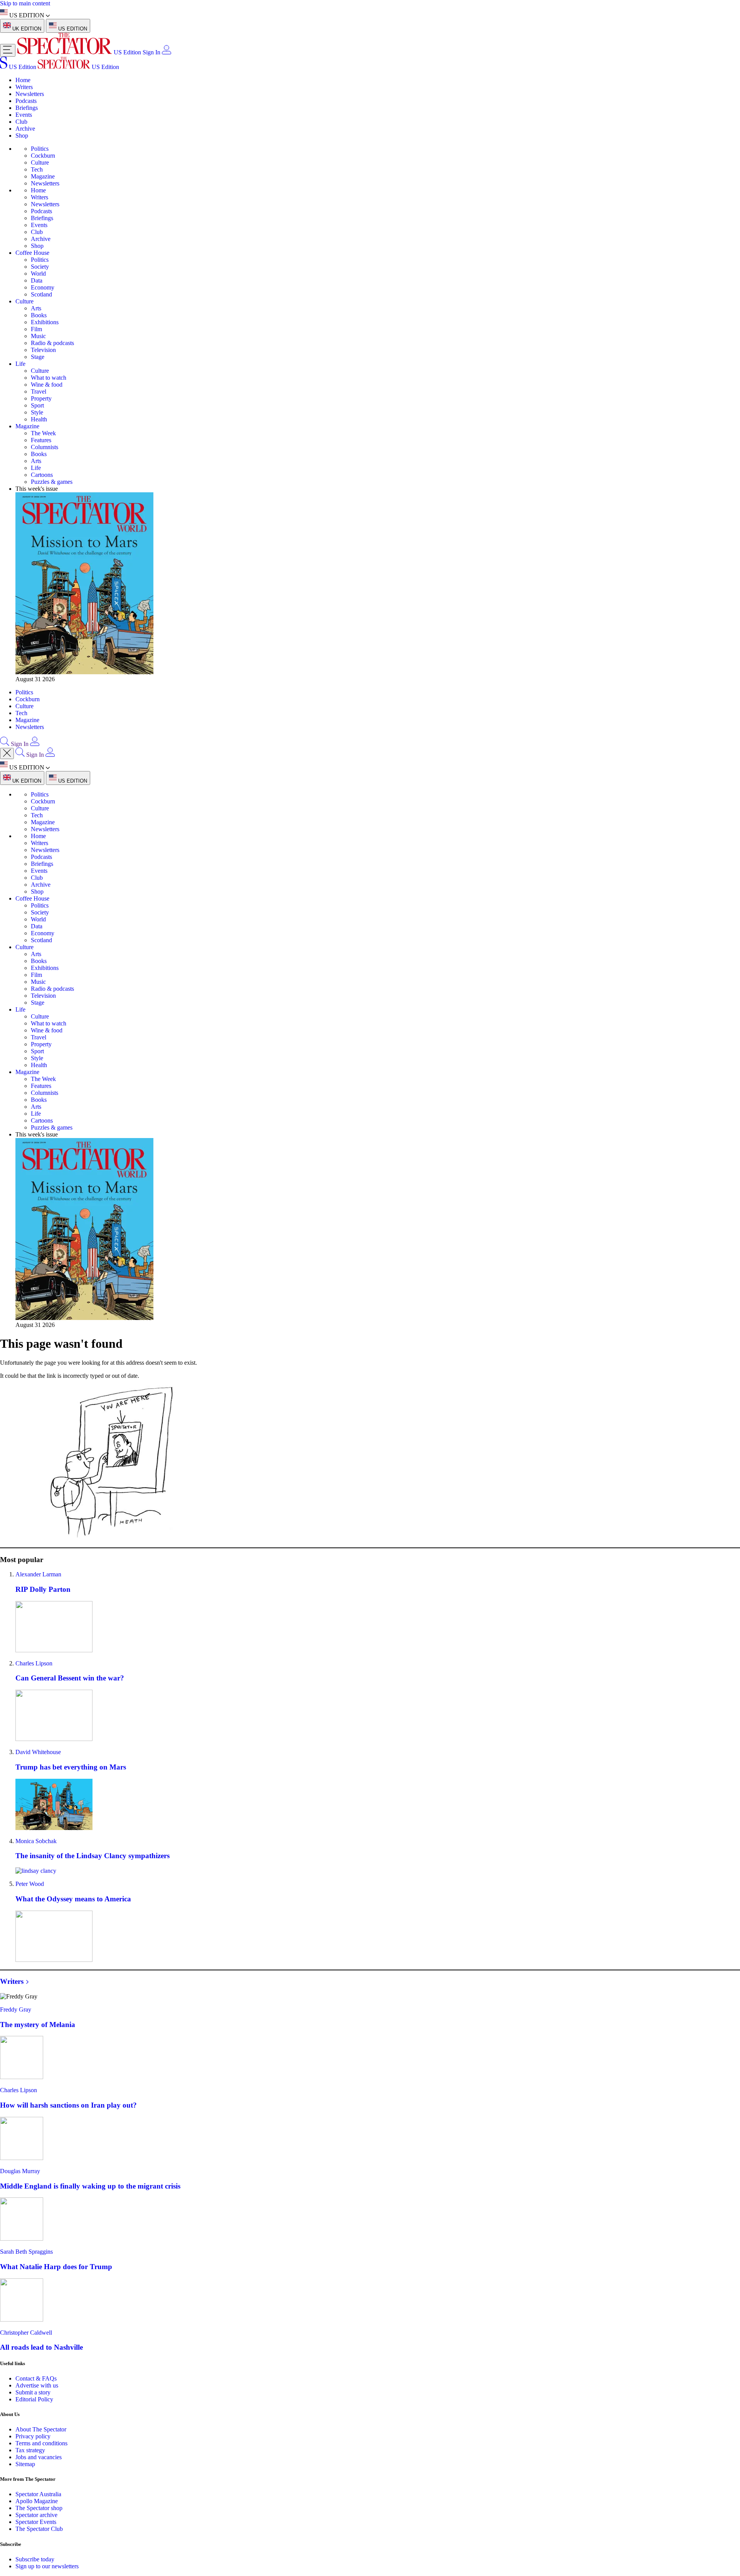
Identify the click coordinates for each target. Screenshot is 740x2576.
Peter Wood (30, 1884)
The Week (43, 433)
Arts (36, 308)
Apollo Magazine (37, 2501)
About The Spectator (41, 2429)
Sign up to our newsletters (47, 2566)
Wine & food (47, 385)
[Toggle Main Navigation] (8, 50)
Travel (39, 391)
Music (38, 336)
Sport (37, 405)
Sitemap (25, 2464)
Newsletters (30, 94)
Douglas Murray (20, 2171)
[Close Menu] (7, 753)
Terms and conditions (41, 2443)
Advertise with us (37, 2385)
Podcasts (26, 101)
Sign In (151, 52)
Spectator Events (36, 2522)
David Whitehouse (38, 1752)
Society (40, 267)
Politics (40, 149)
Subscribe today (35, 2559)
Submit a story (33, 2392)
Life (20, 364)
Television (43, 350)
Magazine (43, 176)
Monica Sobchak (36, 1841)
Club (21, 122)
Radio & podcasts (52, 343)
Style (37, 412)
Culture (40, 162)
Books (39, 315)
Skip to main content (25, 3)
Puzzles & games (52, 482)
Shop (22, 136)
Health (39, 419)
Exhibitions (45, 322)
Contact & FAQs (36, 2378)
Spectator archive (36, 2515)
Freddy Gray (16, 2009)
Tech (37, 169)
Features (41, 440)
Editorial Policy (34, 2399)
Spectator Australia (38, 2494)
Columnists (45, 447)
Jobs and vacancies (39, 2457)
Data (37, 280)
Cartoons (42, 475)
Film (36, 329)
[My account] (166, 52)
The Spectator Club (39, 2529)
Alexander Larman (38, 1574)
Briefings (27, 108)
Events (24, 115)
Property (41, 398)
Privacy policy (33, 2436)
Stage (38, 357)
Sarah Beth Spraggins (26, 2252)
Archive (25, 129)
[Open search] (5, 744)
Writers (24, 87)
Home (23, 80)
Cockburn (43, 156)
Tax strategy (30, 2450)
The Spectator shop (39, 2508)
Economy (43, 287)
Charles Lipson (34, 1663)
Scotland (41, 294)
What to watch (49, 378)
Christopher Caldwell (26, 2333)
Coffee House (32, 253)
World (38, 274)
